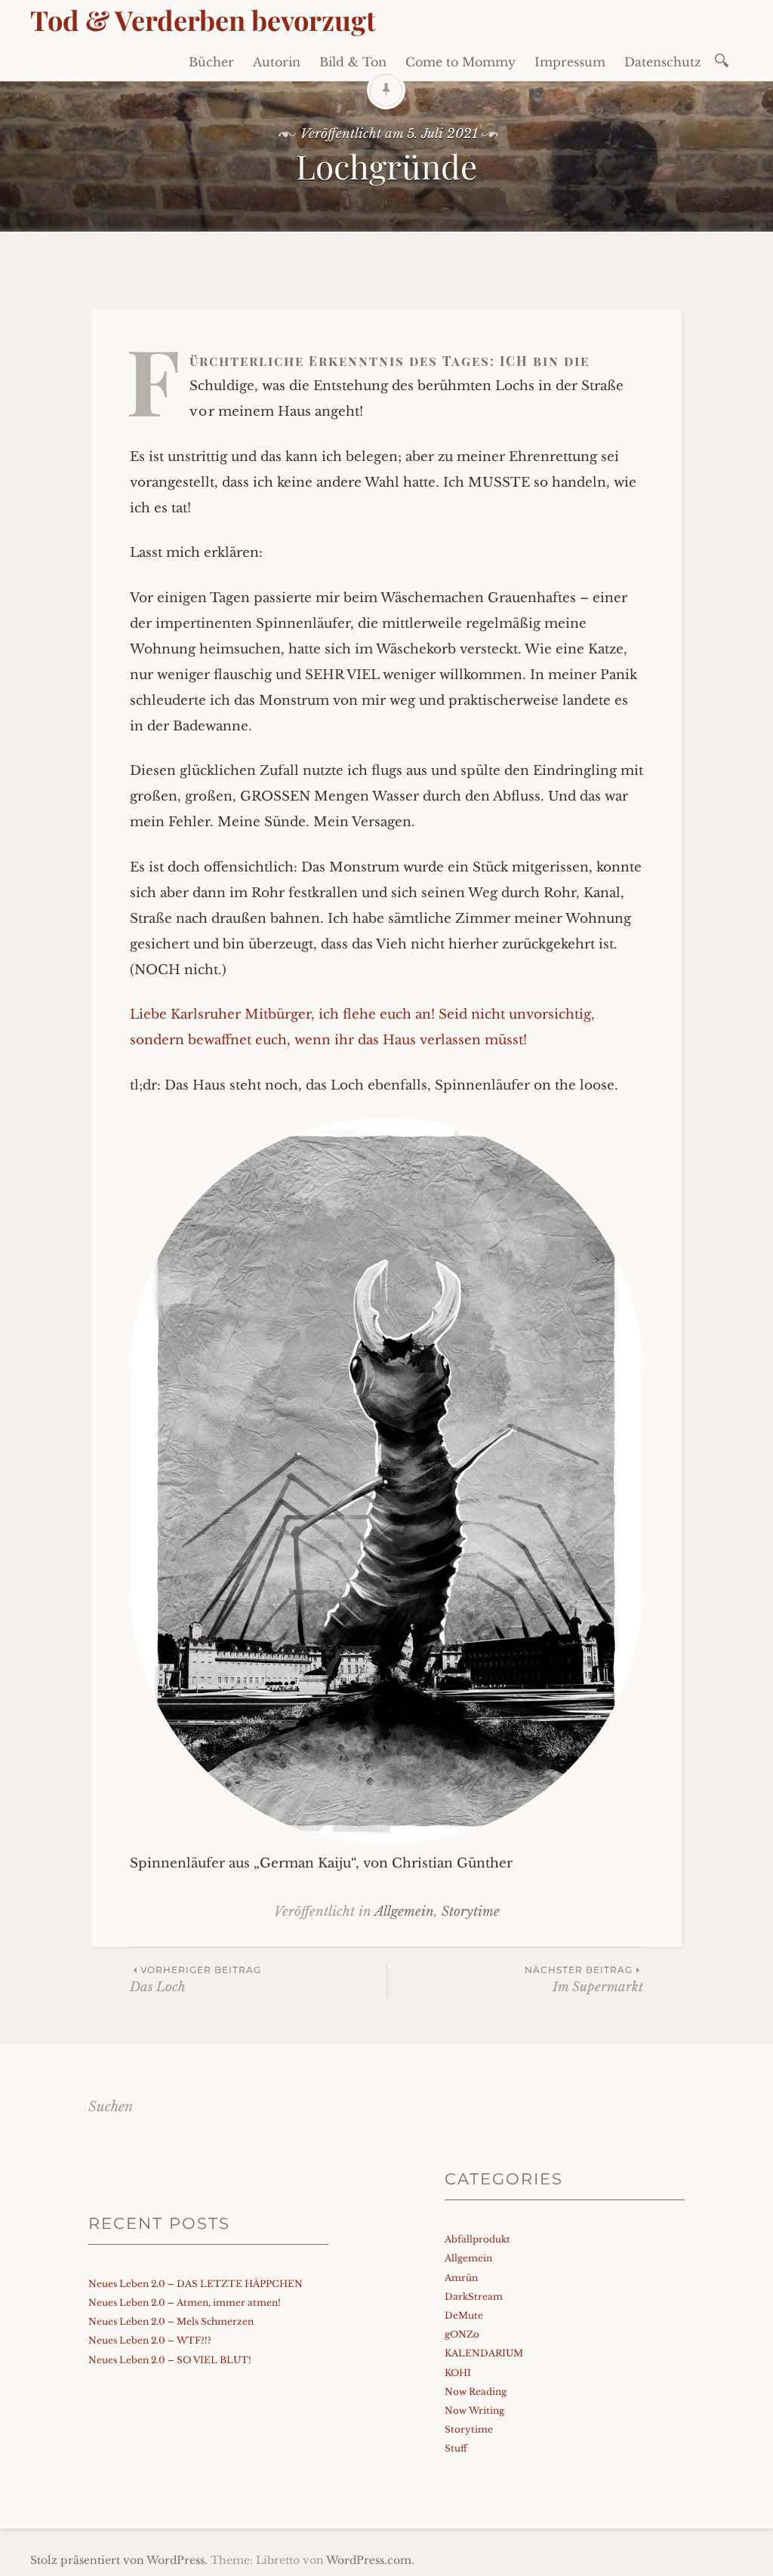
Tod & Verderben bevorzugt (203, 20)
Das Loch (196, 1980)
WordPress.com (369, 2560)
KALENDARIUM (484, 2353)
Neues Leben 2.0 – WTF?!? (150, 2340)
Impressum (570, 62)
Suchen (111, 2107)
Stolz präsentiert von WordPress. (119, 2560)
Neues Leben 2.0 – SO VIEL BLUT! (170, 2360)
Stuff (456, 2448)
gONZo (462, 2334)
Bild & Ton (353, 62)
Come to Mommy (460, 62)
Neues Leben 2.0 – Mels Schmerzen (171, 2321)
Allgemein (404, 1912)
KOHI (458, 2373)
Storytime (471, 1912)
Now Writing (474, 2410)
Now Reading (476, 2392)
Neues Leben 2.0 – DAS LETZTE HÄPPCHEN (196, 2284)
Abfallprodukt (477, 2239)
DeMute (464, 2315)
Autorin (277, 62)
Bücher (211, 62)
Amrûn (461, 2278)
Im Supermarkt (584, 1980)
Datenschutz (663, 62)
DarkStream (474, 2296)
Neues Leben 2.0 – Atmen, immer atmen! (185, 2302)
